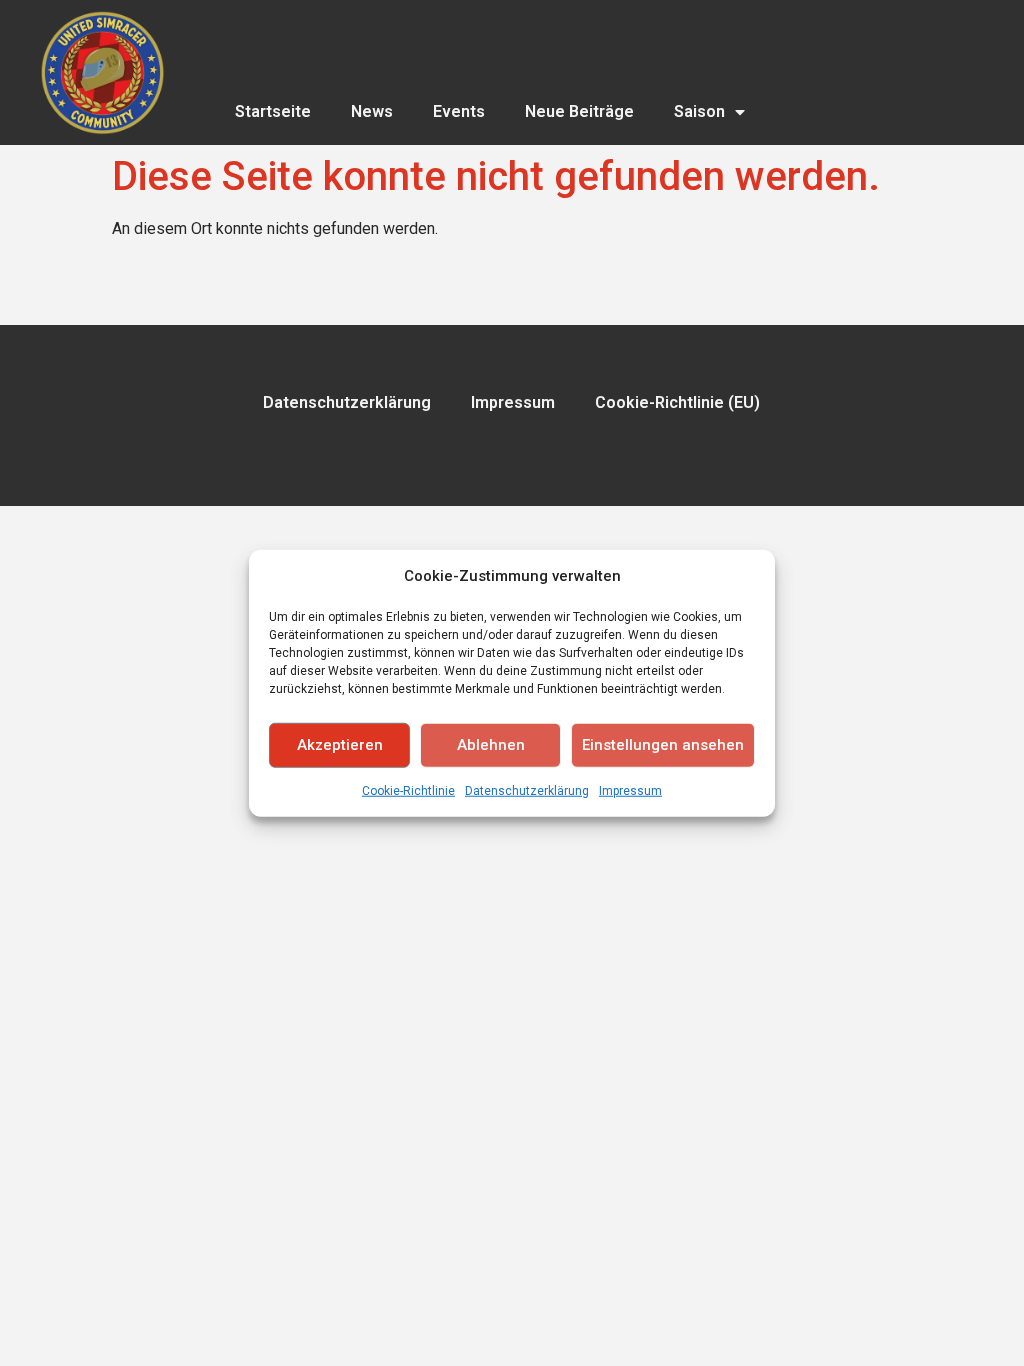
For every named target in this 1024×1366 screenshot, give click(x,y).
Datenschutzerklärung (527, 790)
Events (459, 111)
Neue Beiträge (579, 111)
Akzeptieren (340, 745)
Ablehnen (491, 745)
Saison (699, 111)
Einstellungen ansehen (663, 745)
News (372, 111)
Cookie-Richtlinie (408, 790)
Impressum (630, 790)
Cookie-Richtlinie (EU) (677, 402)
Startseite (273, 111)
